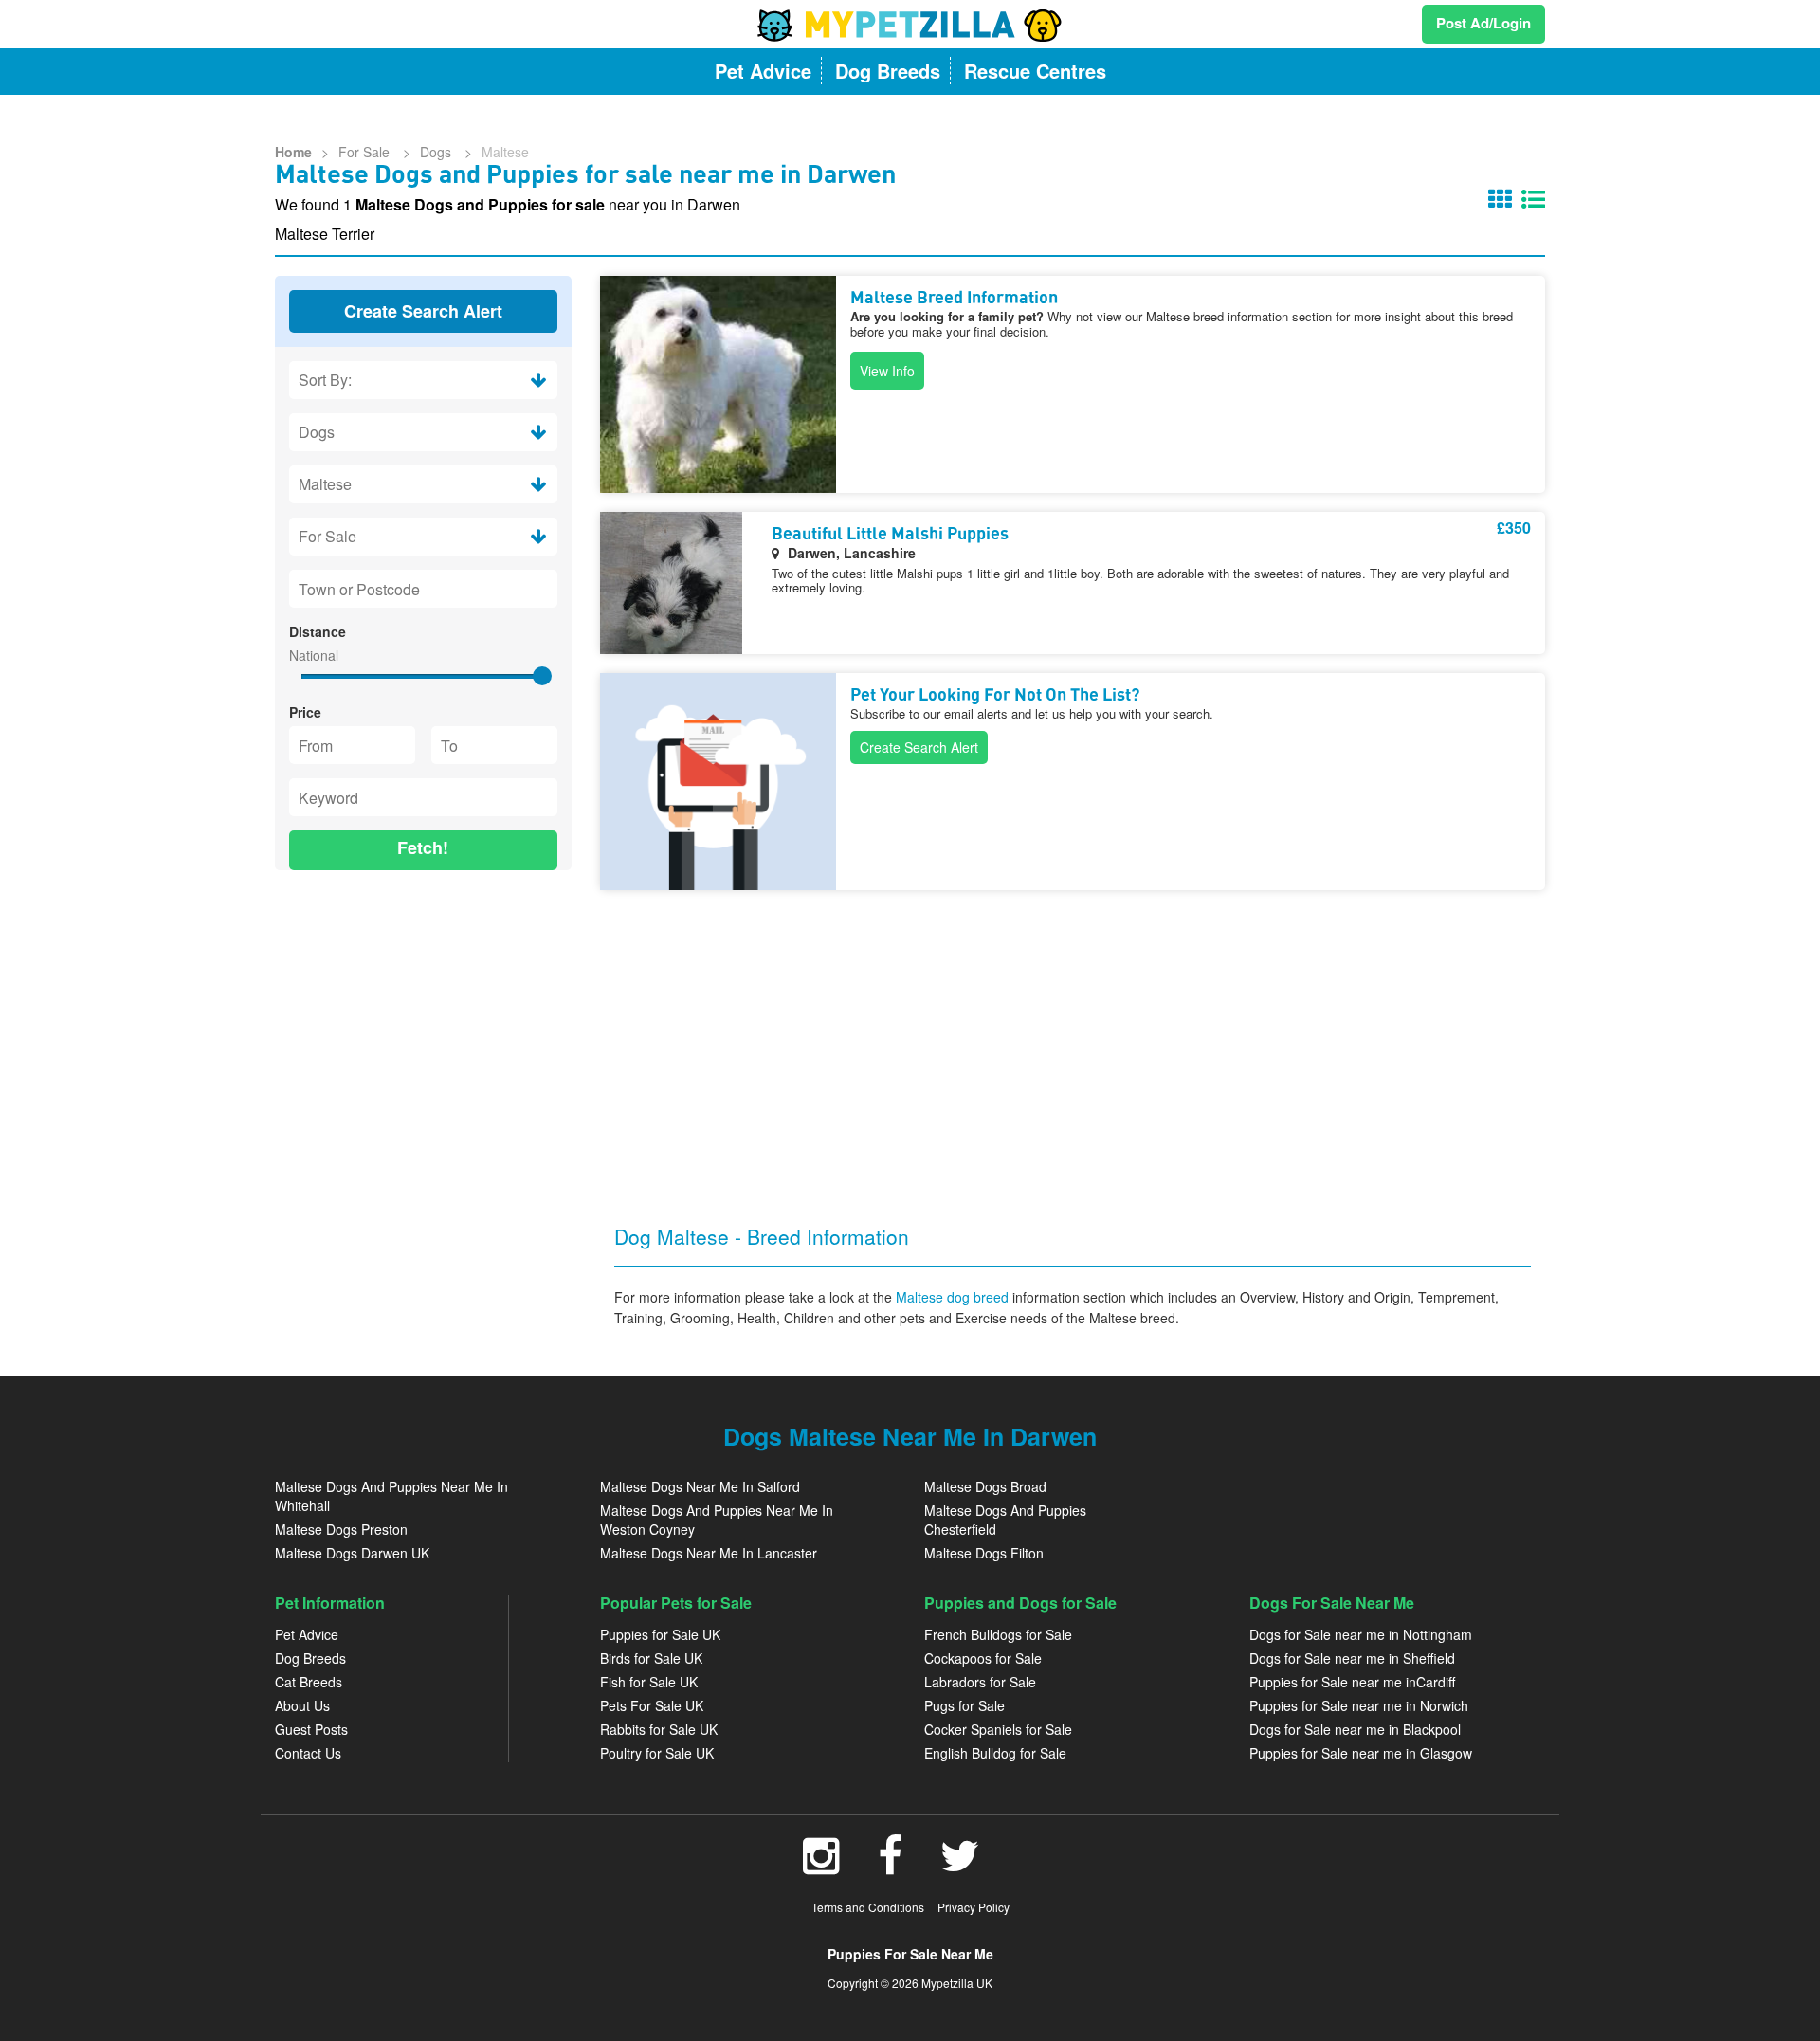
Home (293, 152)
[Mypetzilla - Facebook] (890, 1866)
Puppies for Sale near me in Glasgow (1361, 1753)
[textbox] (423, 589)
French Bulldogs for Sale (998, 1634)
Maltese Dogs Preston (341, 1529)
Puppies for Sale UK (660, 1634)
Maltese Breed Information (954, 299)
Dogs (437, 152)
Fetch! (423, 847)
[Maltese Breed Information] (718, 384)
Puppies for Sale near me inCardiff (1352, 1682)
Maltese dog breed (954, 1297)
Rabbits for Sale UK (659, 1729)
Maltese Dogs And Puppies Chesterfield (1005, 1520)
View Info (887, 371)
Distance (318, 631)
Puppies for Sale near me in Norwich (1359, 1705)
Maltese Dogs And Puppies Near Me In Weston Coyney (717, 1520)
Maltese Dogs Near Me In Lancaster (709, 1553)
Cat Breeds (309, 1682)
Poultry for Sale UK (657, 1753)
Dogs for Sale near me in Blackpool (1355, 1729)
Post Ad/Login (1483, 23)
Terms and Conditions (868, 1907)
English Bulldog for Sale (995, 1753)
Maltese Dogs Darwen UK (352, 1553)
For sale (366, 152)
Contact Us (308, 1753)
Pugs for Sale (965, 1705)
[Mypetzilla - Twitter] (960, 1866)
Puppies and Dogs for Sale (1020, 1603)
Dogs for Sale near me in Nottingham (1361, 1634)
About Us (302, 1705)
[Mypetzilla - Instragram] (821, 1866)
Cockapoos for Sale (983, 1658)
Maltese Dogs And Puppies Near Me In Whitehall (391, 1496)
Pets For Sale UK (652, 1705)
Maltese (505, 152)
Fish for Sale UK (649, 1682)
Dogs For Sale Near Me (1332, 1603)
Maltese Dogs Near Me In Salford (700, 1486)
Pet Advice (307, 1634)
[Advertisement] (423, 1008)
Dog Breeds (310, 1658)
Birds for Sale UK (651, 1658)
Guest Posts (311, 1729)
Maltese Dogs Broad (985, 1486)
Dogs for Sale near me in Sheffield (1352, 1658)
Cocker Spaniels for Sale (998, 1729)
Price (305, 712)
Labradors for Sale (980, 1682)
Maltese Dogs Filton (984, 1553)
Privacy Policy (974, 1907)
